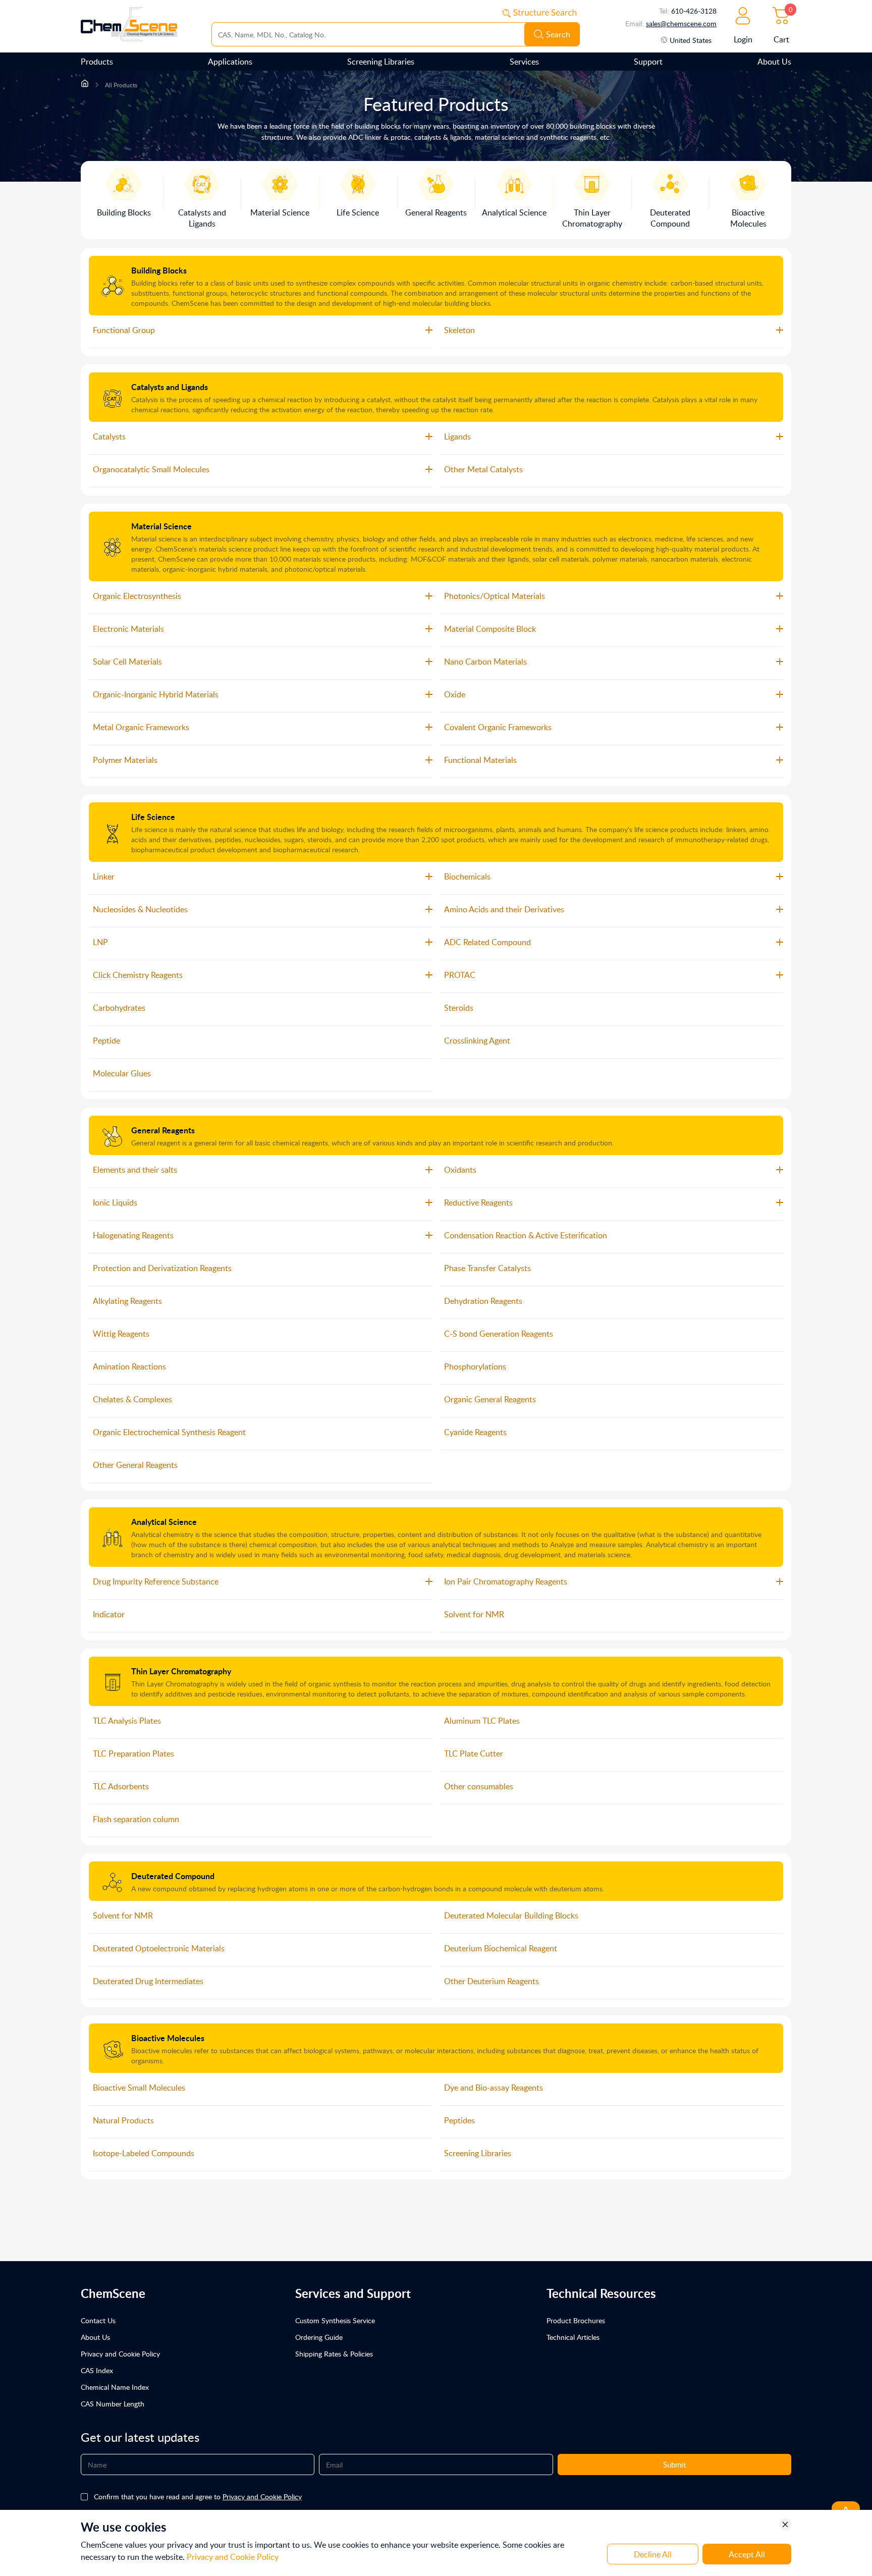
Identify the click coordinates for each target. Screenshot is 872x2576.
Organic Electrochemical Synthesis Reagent (169, 1432)
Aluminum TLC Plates (482, 1721)
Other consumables (479, 1786)
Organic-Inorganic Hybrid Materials (156, 694)
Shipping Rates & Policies (334, 2354)
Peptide (106, 1040)
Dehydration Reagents (483, 1301)
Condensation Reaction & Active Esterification (526, 1235)
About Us (774, 62)
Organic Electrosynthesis (137, 596)
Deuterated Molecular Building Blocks (511, 1915)
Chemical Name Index (115, 2387)
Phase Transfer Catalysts (487, 1268)
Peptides (459, 2120)
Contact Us (98, 2320)
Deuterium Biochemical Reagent (501, 1948)
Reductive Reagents (478, 1202)
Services (524, 62)
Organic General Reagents (490, 1399)
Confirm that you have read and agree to (198, 2497)
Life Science (153, 817)
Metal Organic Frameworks (141, 727)
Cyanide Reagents (475, 1432)
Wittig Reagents (121, 1334)
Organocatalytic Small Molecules (151, 469)
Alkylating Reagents (127, 1301)
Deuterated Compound (173, 1876)
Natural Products (123, 2120)
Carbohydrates (119, 1008)
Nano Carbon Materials (485, 662)
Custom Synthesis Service (335, 2320)
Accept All (747, 2554)
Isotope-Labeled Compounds (144, 2153)
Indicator (109, 1614)
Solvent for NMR (474, 1614)
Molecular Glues (122, 1073)
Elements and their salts (135, 1170)
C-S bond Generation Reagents (499, 1334)
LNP (100, 942)
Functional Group (124, 330)
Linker (104, 876)
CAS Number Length (113, 2404)
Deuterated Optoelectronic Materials (159, 1948)
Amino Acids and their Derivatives (504, 909)
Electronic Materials (128, 629)
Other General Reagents (135, 1465)
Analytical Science (164, 1522)
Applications (230, 62)
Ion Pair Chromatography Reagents (506, 1581)
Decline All (653, 2554)
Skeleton (459, 330)
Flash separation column (136, 1819)
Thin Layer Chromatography (181, 1671)
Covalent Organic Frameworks (498, 727)
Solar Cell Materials (127, 662)
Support (648, 62)
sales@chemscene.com (681, 23)
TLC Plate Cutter (474, 1753)
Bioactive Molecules (168, 2038)
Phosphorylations (475, 1366)
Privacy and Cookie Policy (120, 2354)
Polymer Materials (125, 760)
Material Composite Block (490, 629)
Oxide (455, 694)
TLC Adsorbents (121, 1786)
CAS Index (97, 2370)
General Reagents (163, 1130)
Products (97, 62)
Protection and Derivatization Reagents (162, 1268)
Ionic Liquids (115, 1202)
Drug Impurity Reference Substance (156, 1581)
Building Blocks (159, 270)
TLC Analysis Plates (127, 1721)
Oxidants (460, 1170)
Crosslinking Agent (477, 1040)
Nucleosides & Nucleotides (140, 909)
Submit (674, 2464)
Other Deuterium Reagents (492, 1981)
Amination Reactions (129, 1366)
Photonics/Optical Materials (495, 596)
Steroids (459, 1008)
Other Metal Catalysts (483, 469)
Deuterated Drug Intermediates (148, 1981)
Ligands (457, 436)
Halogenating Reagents (133, 1235)
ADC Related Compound (487, 942)
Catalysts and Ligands (170, 387)
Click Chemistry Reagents (138, 975)
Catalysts (109, 436)
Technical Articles (573, 2337)
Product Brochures (576, 2320)
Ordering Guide (319, 2337)
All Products (121, 85)
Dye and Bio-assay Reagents (494, 2088)
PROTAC (460, 975)
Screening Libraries (381, 62)
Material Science (161, 526)
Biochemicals (467, 876)
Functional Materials (480, 760)
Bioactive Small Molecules (139, 2088)
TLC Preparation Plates (133, 1753)
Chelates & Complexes (132, 1399)
